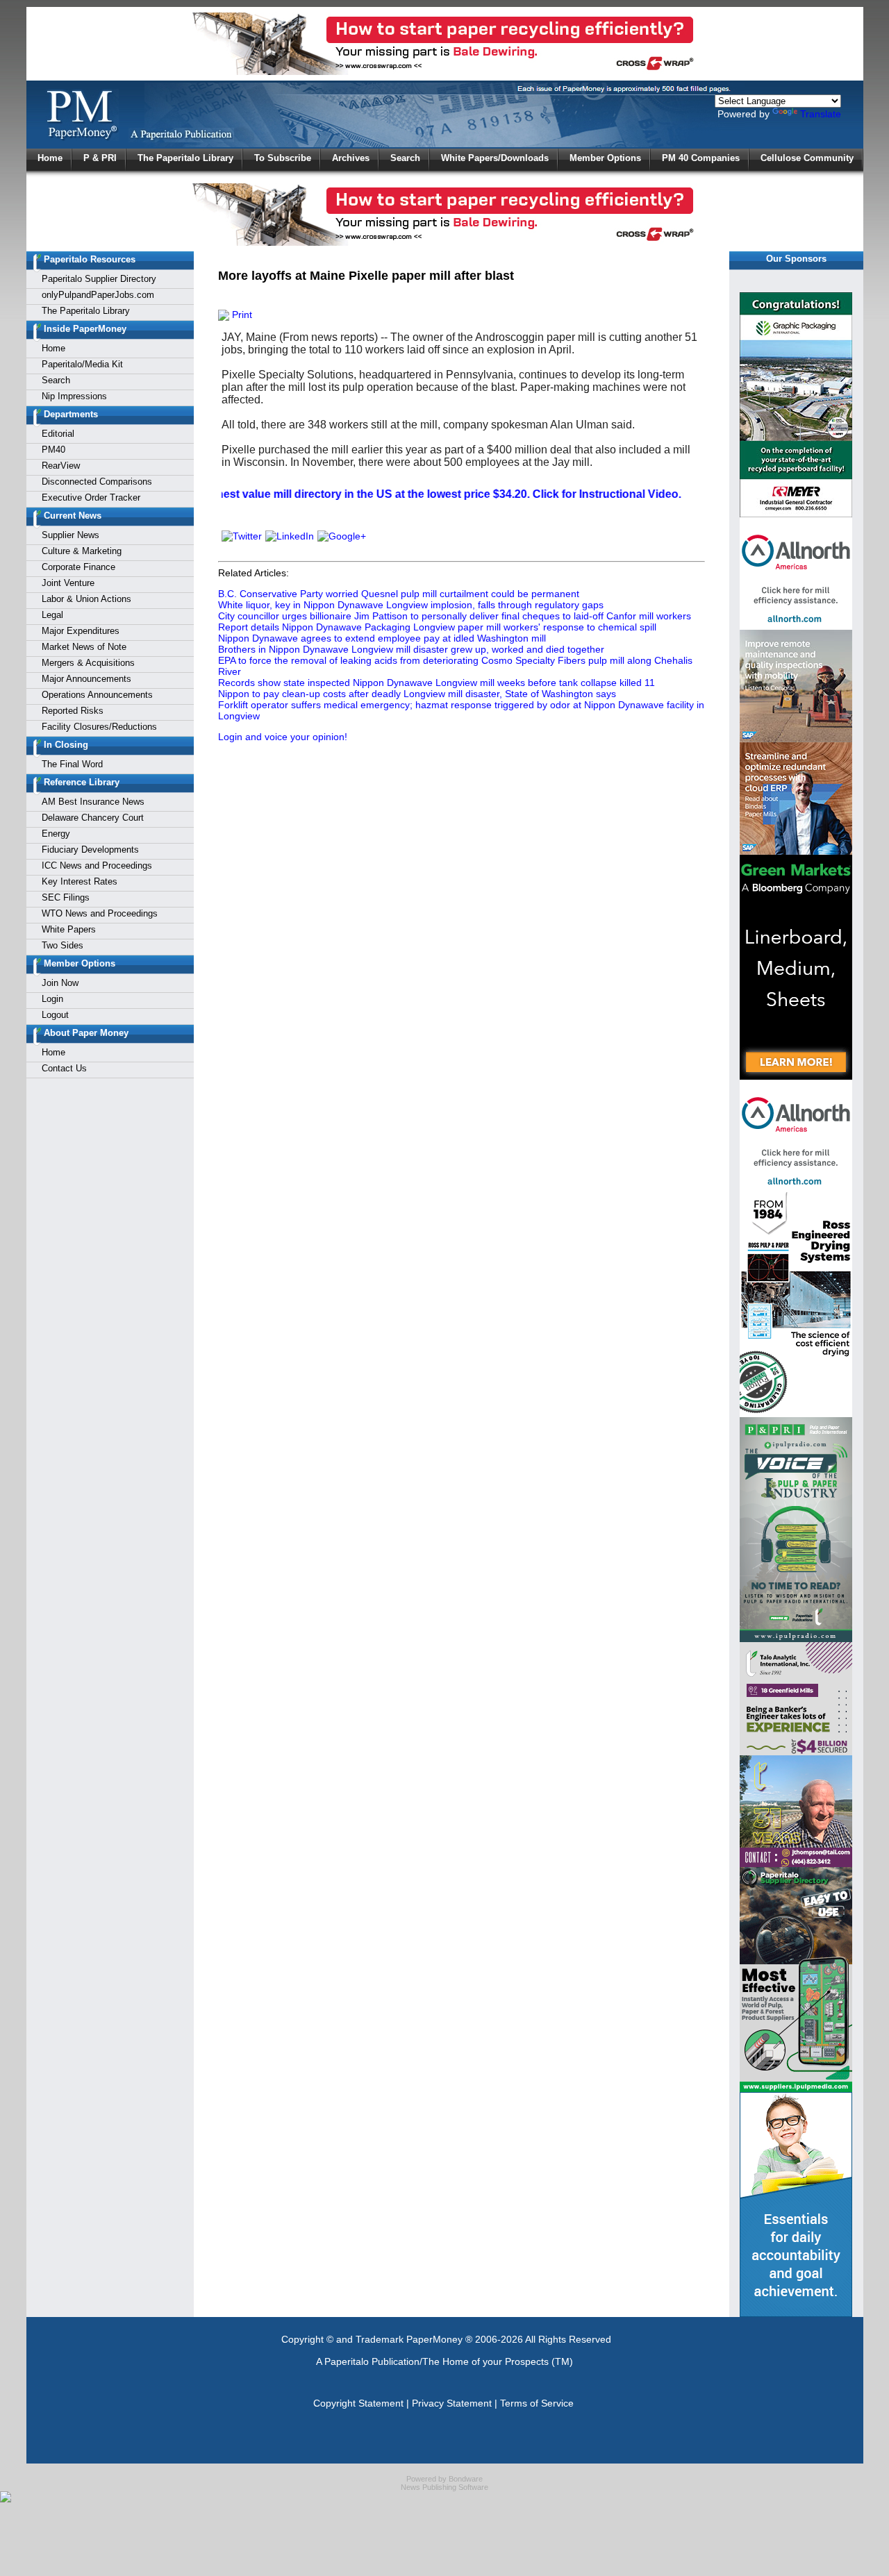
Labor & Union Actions (86, 599)
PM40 (53, 450)
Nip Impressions (74, 396)
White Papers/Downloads (495, 158)
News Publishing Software (444, 2487)
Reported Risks (73, 711)
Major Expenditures (81, 631)
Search (405, 158)
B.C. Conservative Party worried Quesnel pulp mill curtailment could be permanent (399, 594)
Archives (351, 158)
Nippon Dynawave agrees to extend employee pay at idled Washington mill (382, 638)
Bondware (466, 2479)
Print (241, 315)
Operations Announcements (97, 695)
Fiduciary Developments (90, 850)
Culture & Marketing (82, 551)
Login (52, 999)
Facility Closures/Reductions (99, 727)
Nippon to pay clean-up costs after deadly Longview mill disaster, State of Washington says (417, 694)
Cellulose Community (807, 158)
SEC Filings (66, 897)
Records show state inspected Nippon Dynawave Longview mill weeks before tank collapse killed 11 (437, 683)
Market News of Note (84, 647)
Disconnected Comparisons (97, 482)
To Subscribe (283, 158)
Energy (56, 834)
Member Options (605, 158)
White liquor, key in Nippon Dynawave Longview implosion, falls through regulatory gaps (411, 605)
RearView (61, 466)
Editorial (58, 434)
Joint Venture (68, 583)
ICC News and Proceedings (97, 865)
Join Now (60, 983)
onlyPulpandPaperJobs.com (98, 295)
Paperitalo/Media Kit (82, 364)
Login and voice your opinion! (283, 737)
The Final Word (72, 764)
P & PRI (100, 158)
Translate (821, 114)
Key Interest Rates (80, 881)
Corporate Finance (78, 567)
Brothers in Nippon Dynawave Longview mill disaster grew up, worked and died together (411, 649)
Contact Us (64, 1068)
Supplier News (70, 535)
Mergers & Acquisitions (88, 663)
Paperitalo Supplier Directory (99, 279)
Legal (52, 615)
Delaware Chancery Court (93, 818)
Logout (55, 1015)
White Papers (69, 929)
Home (50, 158)
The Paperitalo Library (185, 158)
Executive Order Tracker (91, 497)
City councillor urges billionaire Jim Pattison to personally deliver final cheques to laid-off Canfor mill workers (455, 616)
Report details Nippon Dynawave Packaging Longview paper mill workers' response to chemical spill (437, 627)
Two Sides (63, 945)
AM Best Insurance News (93, 802)
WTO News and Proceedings (100, 913)
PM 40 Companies (701, 158)
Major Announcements (86, 679)
